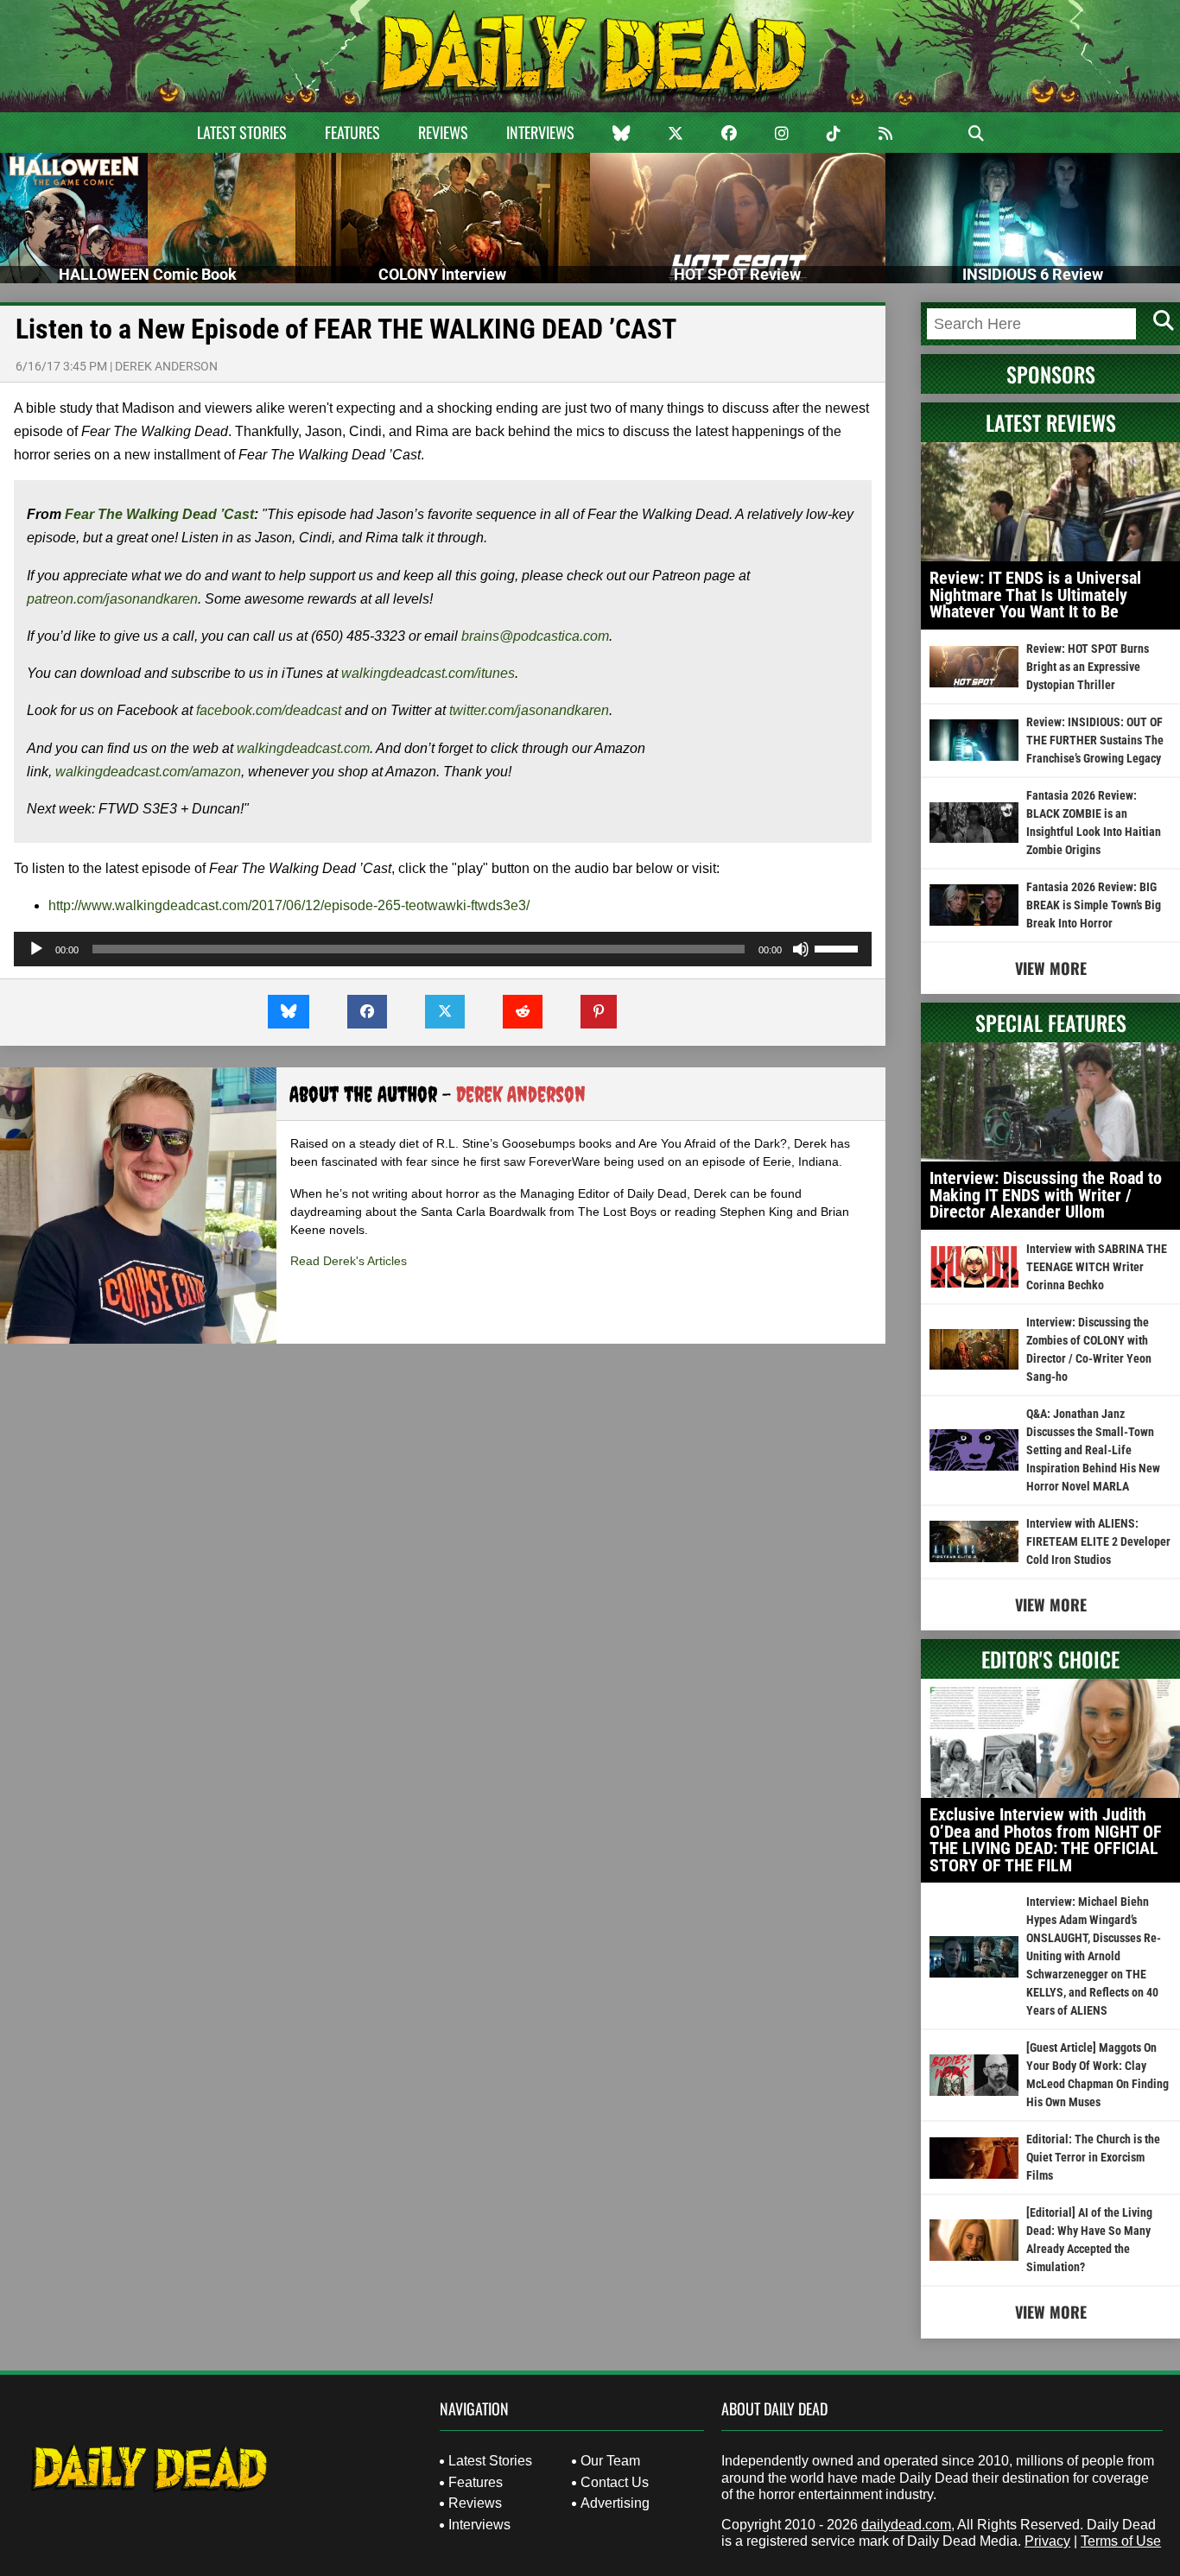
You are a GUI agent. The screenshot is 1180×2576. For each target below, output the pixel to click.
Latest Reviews (1051, 422)
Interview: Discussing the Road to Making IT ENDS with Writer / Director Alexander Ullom (1046, 1195)
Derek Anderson (166, 366)
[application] (443, 949)
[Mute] (801, 949)
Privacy (1047, 2541)
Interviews (540, 132)
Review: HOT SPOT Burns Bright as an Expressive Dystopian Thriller (1088, 667)
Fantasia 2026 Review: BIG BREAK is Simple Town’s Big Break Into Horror (1094, 905)
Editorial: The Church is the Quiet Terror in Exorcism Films (1093, 2157)
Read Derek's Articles (349, 1261)
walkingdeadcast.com (303, 748)
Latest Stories (242, 132)
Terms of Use (1121, 2541)
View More (1051, 968)
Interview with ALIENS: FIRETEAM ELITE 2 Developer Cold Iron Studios (1098, 1541)
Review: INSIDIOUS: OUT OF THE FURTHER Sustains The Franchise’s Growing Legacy (1095, 740)
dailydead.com (906, 2525)
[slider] (839, 947)
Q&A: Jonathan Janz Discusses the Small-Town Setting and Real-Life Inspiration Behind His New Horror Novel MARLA (1093, 1450)
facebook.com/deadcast (269, 710)
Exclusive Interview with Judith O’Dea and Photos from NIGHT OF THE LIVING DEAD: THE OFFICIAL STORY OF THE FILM (1046, 1840)
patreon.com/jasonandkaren (112, 599)
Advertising (615, 2503)
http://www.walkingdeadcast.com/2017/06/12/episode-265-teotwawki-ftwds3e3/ (289, 905)
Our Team (610, 2461)
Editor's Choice (1050, 1659)
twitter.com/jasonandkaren (529, 710)
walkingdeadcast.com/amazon (148, 772)
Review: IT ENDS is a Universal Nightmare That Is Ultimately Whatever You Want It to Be (1035, 595)
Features (352, 132)
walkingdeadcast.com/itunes (428, 673)
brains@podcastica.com (535, 636)
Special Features (1051, 1022)
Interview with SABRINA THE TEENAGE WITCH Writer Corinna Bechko (1097, 1267)
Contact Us (615, 2482)
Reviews (443, 132)
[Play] (36, 949)
